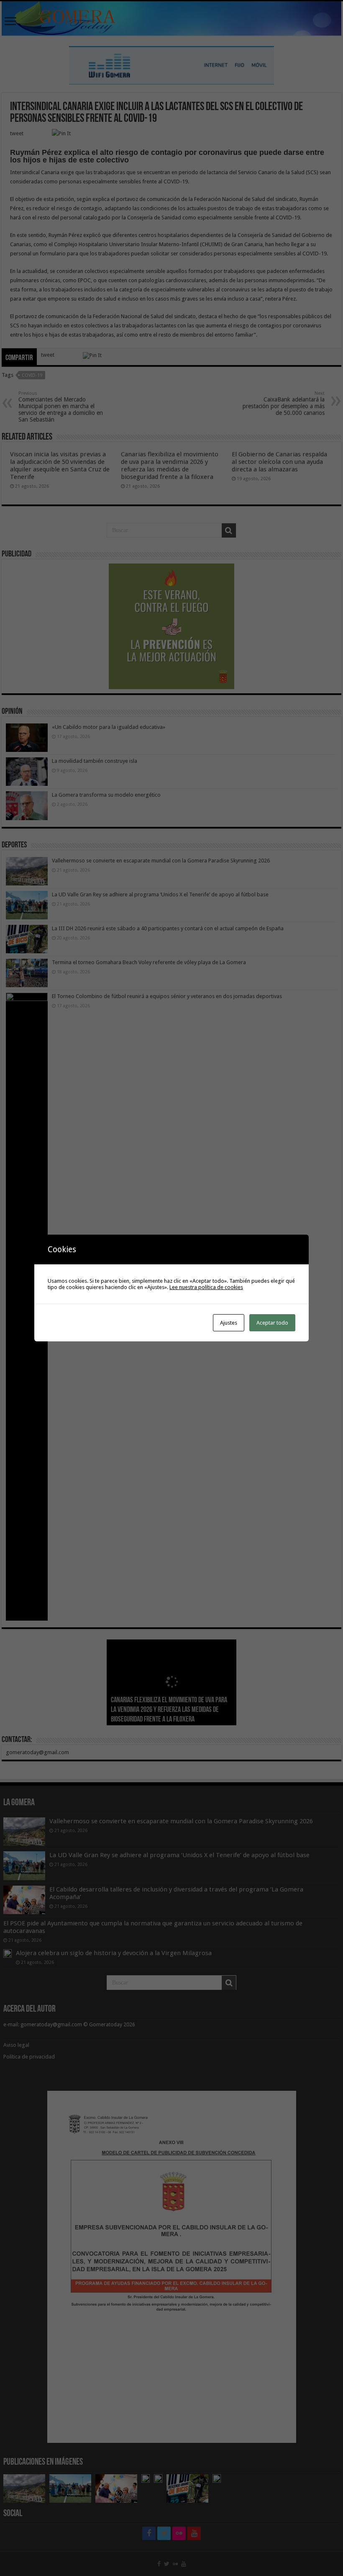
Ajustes (229, 1323)
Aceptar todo (272, 1323)
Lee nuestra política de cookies (206, 1287)
